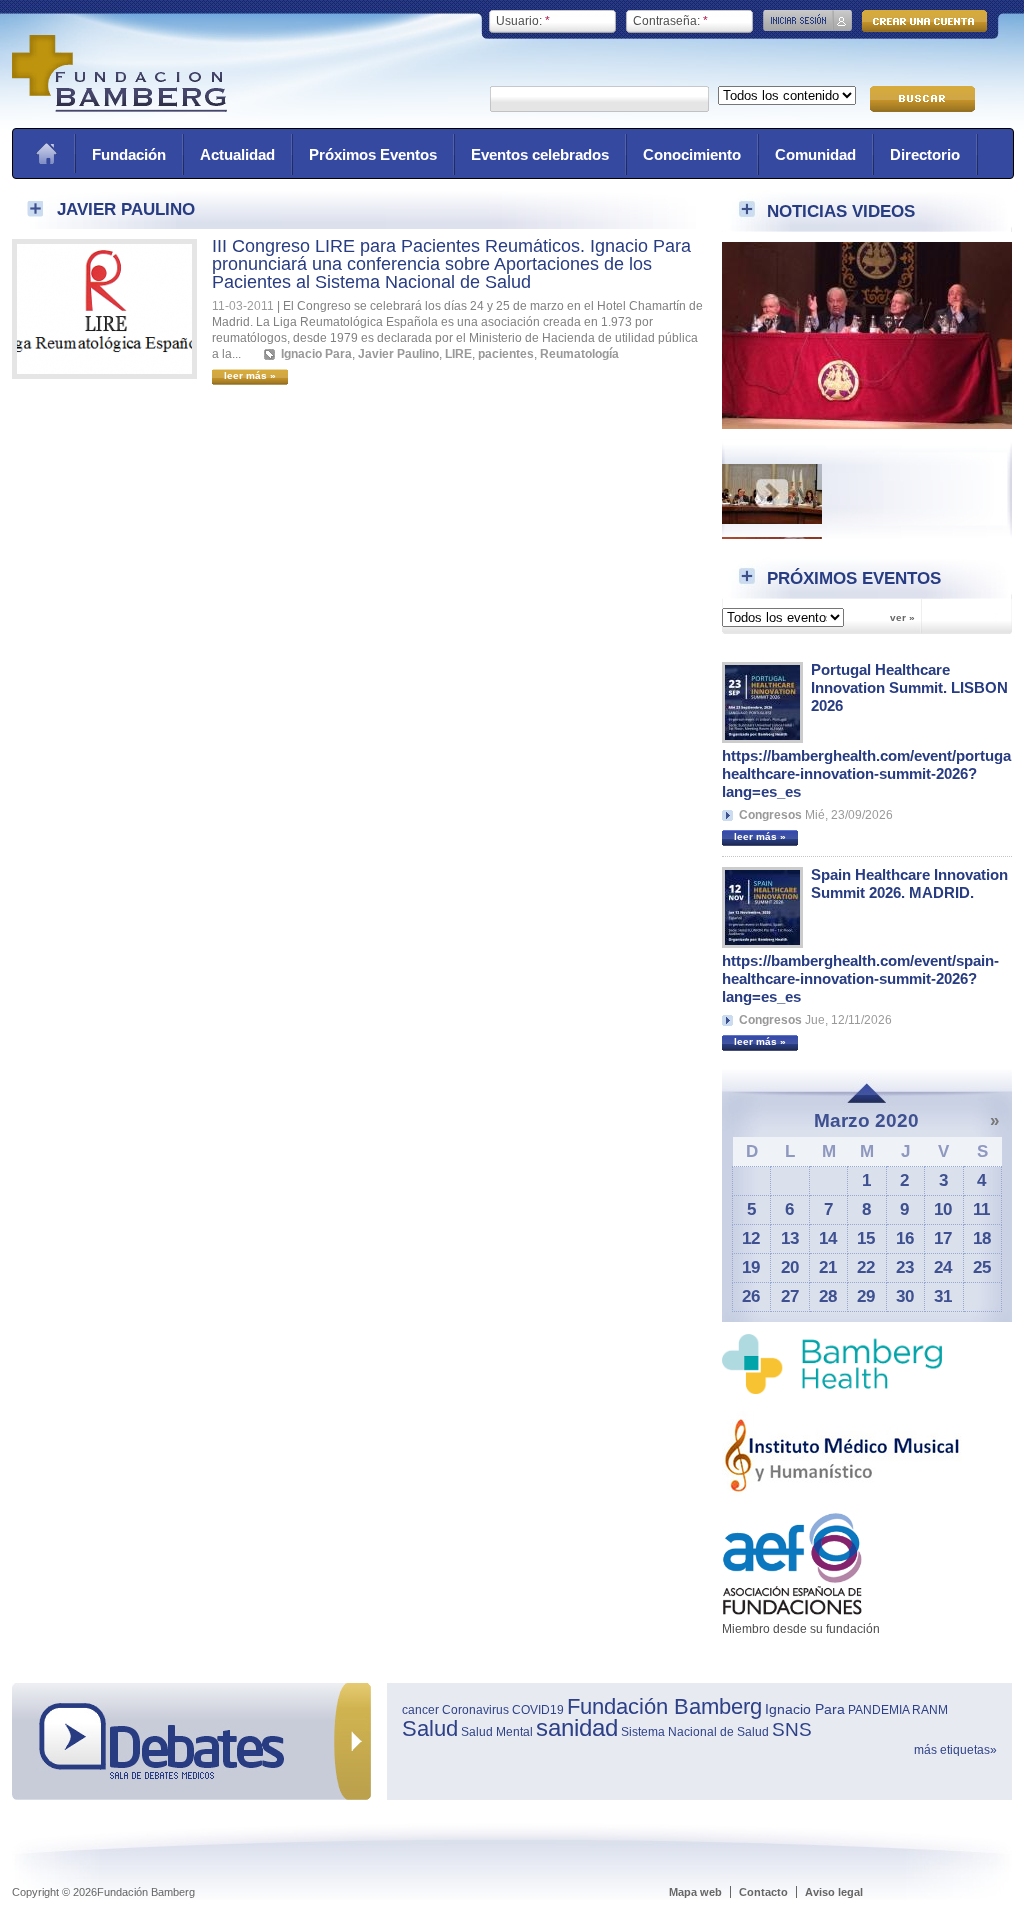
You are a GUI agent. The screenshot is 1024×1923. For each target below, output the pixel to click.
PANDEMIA (878, 1710)
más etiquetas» (955, 1750)
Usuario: (523, 21)
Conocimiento (692, 154)
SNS (792, 1729)
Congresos (770, 815)
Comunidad (815, 154)
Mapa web (695, 1892)
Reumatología (579, 354)
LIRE (458, 354)
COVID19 (538, 1710)
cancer (420, 1710)
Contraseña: (670, 21)
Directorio (925, 154)
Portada (46, 153)
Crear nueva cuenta (924, 21)
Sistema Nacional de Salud (695, 1732)
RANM (930, 1710)
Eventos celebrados (540, 154)
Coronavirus (475, 1710)
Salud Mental (497, 1732)
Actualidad (237, 154)
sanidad (577, 1727)
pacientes (506, 354)
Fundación (129, 154)
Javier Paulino (398, 354)
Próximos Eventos (373, 154)
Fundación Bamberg (664, 1706)
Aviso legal (834, 1892)
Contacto (763, 1892)
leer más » (760, 836)
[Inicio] (119, 108)
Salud (430, 1728)
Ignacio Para (316, 354)
